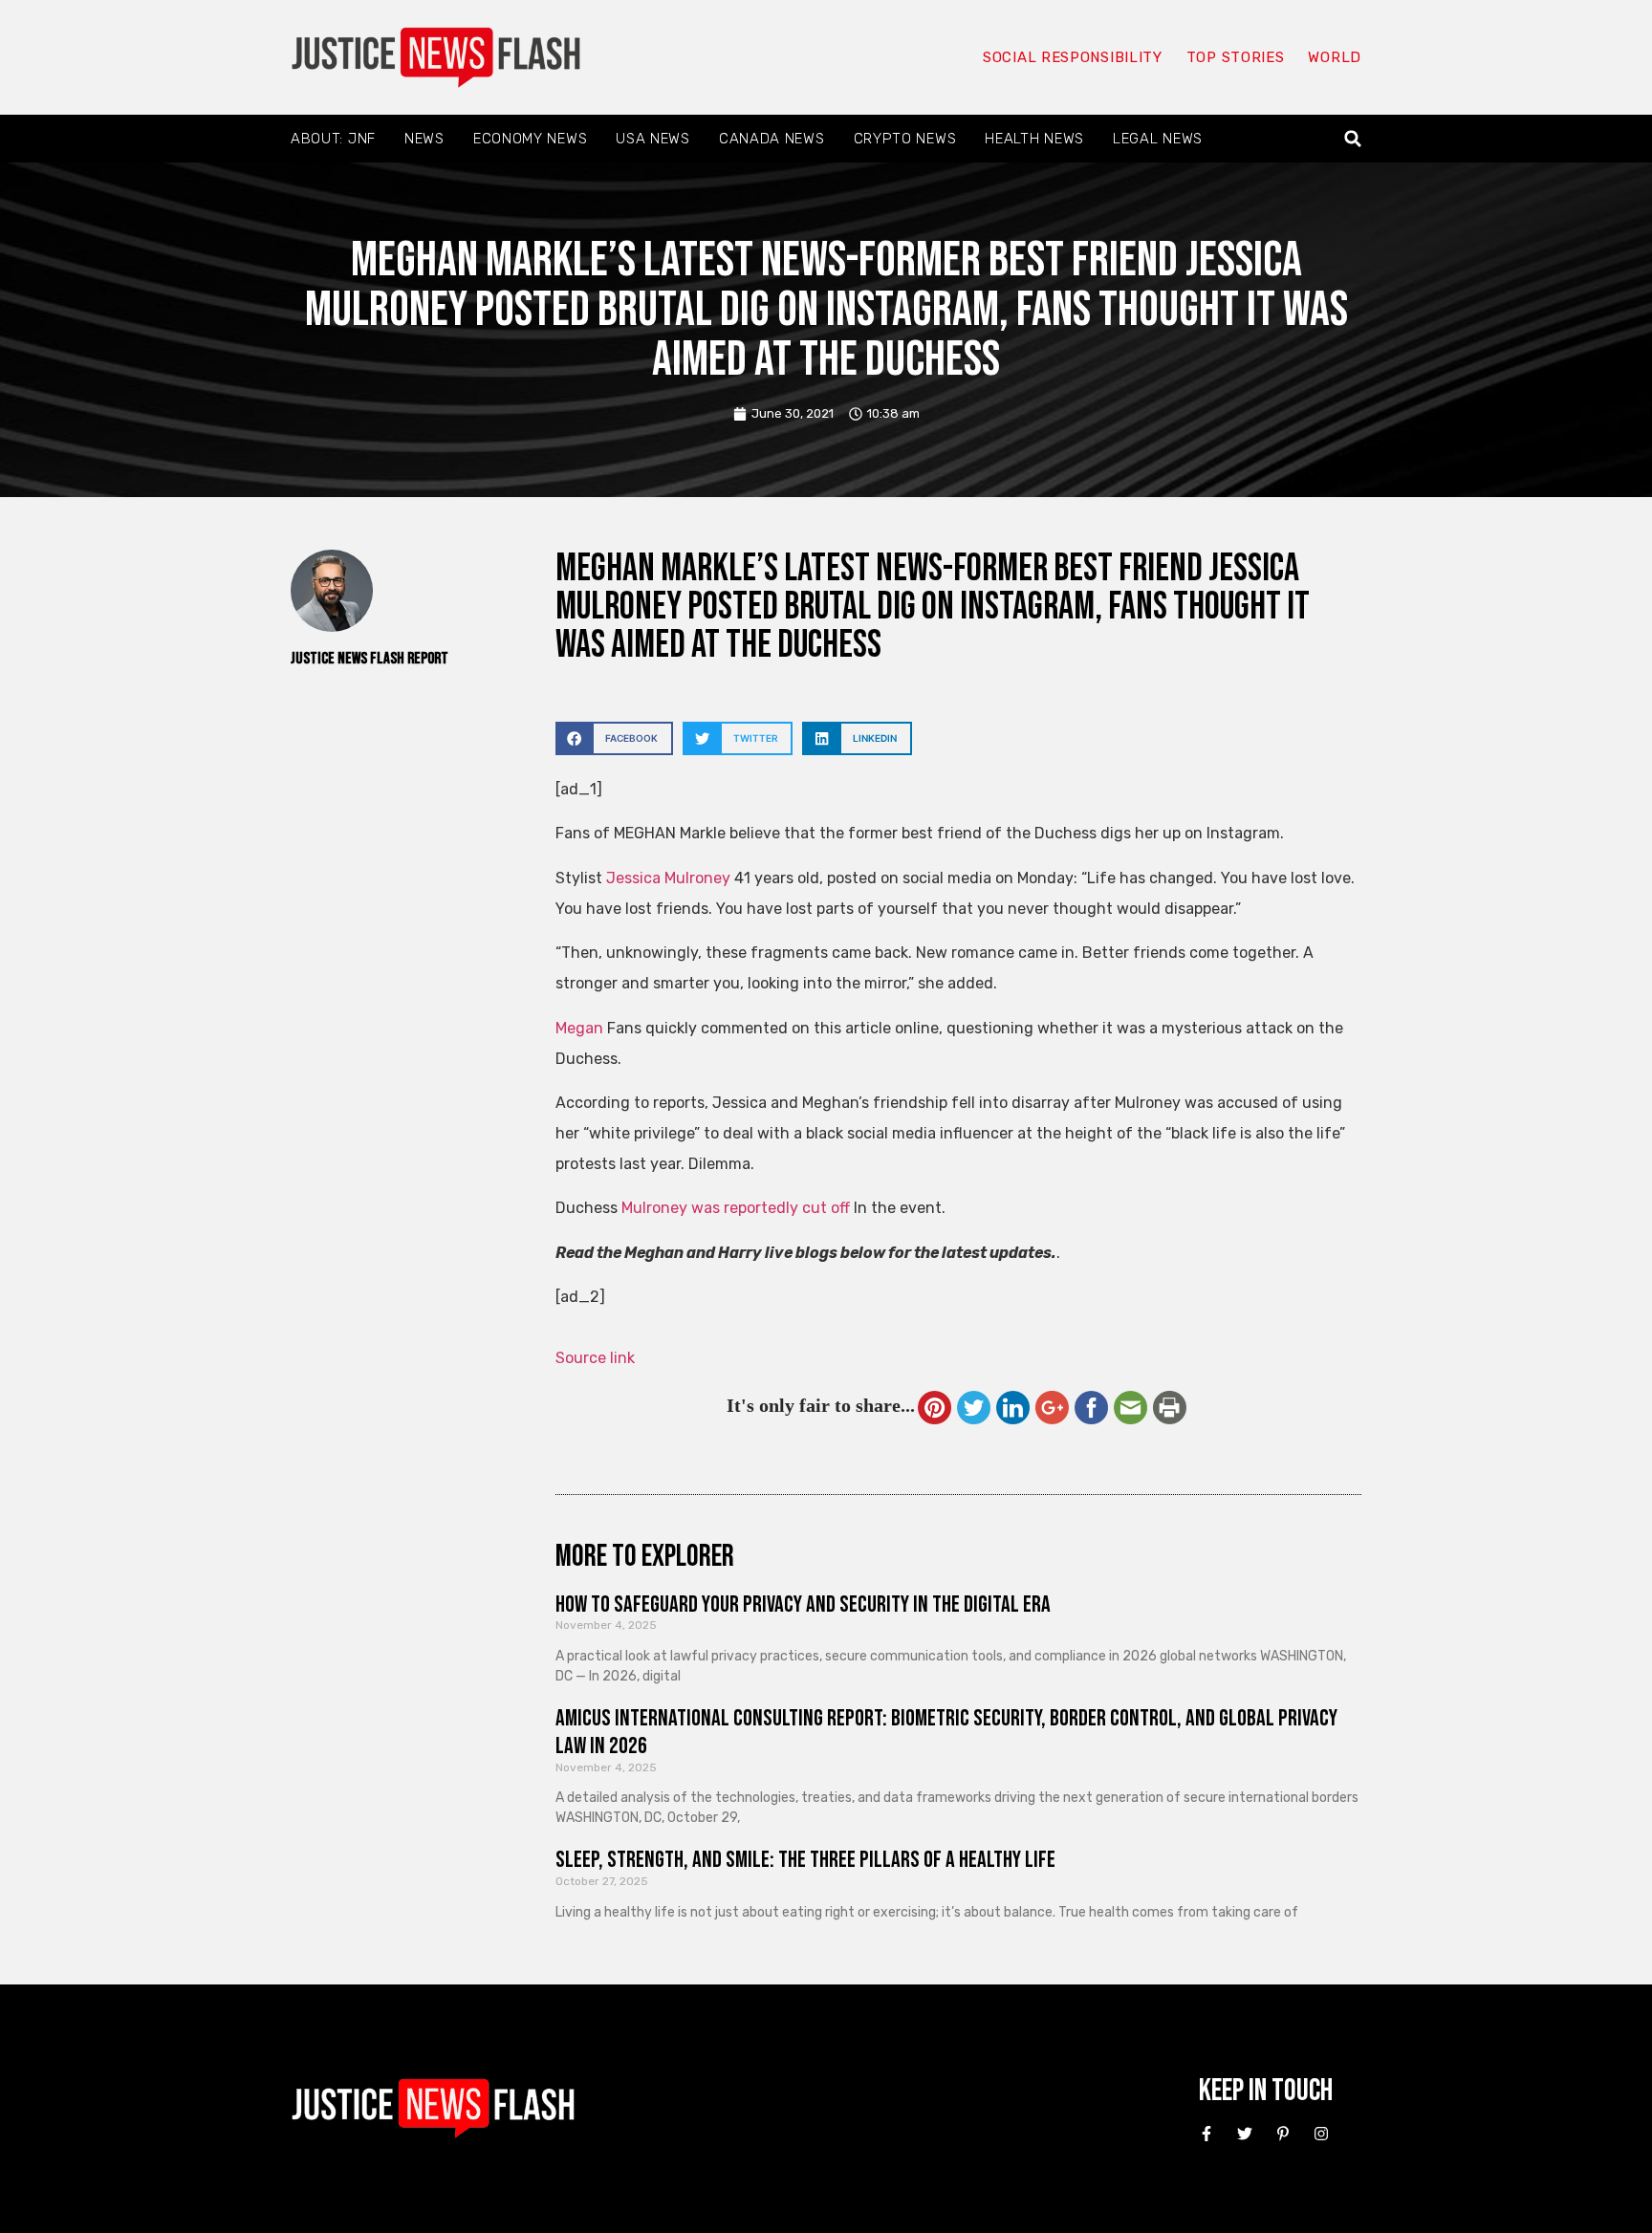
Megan (579, 1028)
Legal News (1158, 139)
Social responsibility (1073, 57)
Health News (1034, 139)
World (1335, 57)
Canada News (772, 139)
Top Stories (1236, 57)
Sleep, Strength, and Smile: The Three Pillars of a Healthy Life (805, 1860)
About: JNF (333, 139)
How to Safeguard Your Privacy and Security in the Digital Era (803, 1604)
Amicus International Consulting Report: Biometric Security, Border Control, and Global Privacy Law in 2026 (946, 1732)
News (424, 139)
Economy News (530, 139)
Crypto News (905, 139)
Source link (595, 1358)
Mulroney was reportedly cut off (736, 1208)
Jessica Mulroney (668, 878)
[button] (1353, 139)
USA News (653, 139)
